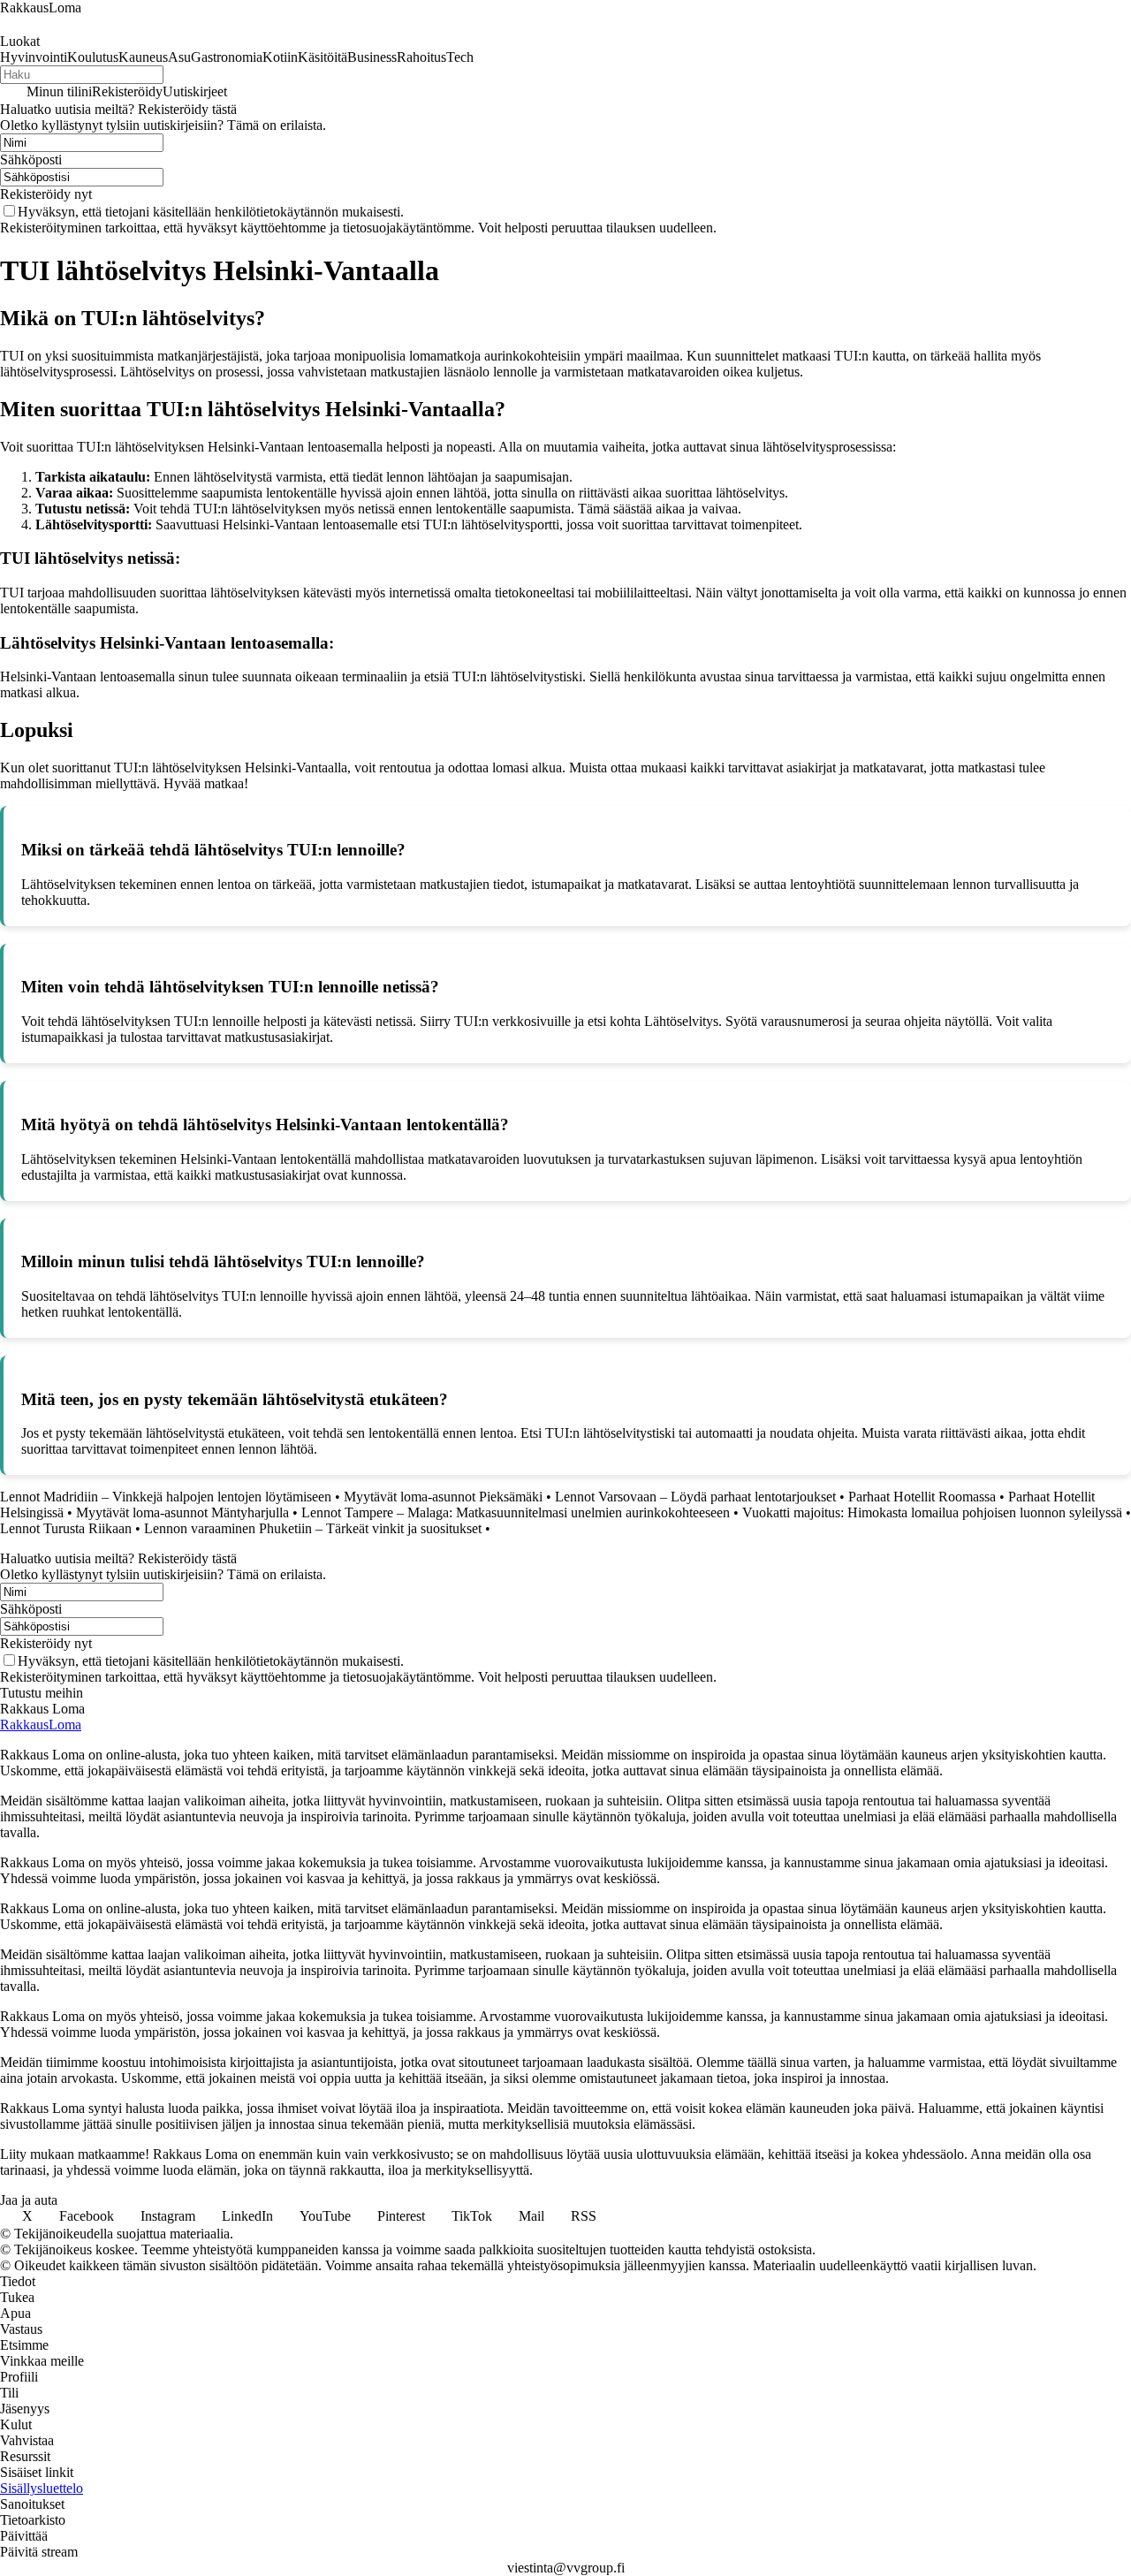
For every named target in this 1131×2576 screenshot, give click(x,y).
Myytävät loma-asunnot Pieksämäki (443, 1497)
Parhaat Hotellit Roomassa (922, 1497)
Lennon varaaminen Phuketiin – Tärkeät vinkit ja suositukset (313, 1528)
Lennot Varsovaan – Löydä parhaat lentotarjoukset (695, 1497)
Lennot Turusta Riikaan (66, 1528)
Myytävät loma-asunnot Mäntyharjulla (182, 1512)
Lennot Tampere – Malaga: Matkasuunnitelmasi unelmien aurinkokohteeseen (516, 1512)
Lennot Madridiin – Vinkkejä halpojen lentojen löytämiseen (166, 1497)
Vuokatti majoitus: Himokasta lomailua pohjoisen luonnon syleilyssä (932, 1512)
